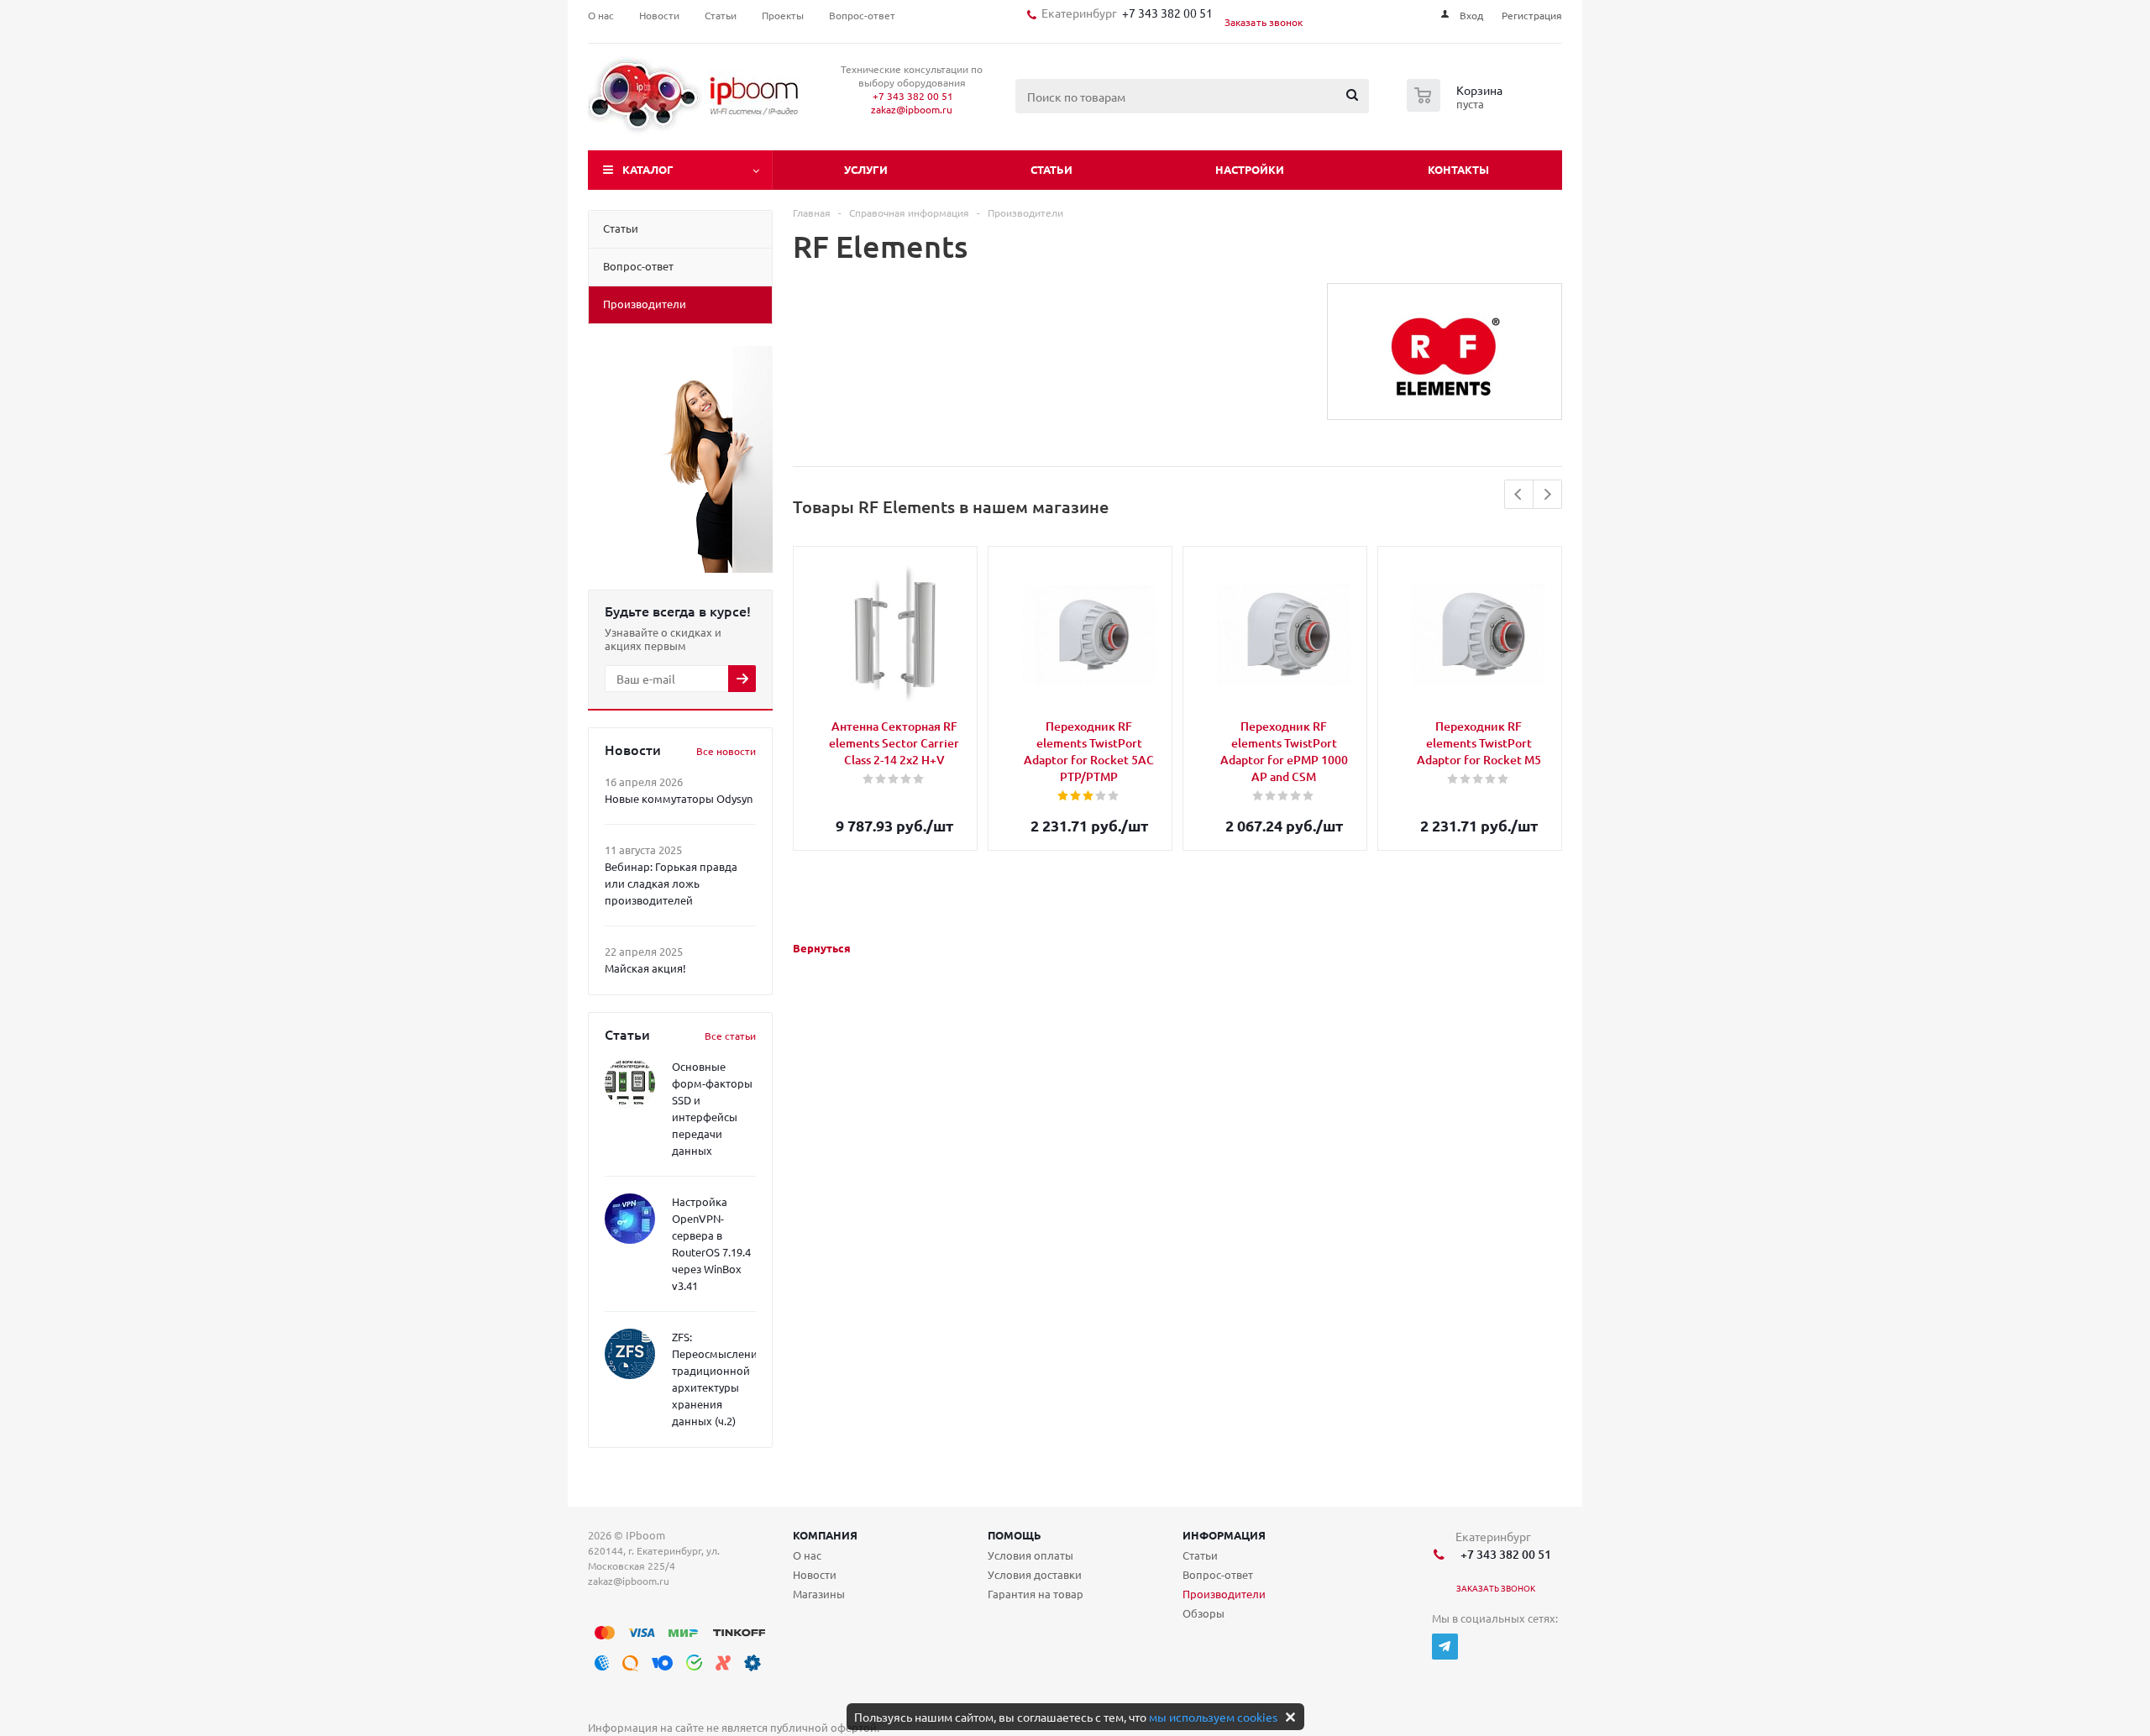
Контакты (1458, 169)
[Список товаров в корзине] (1457, 107)
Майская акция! (645, 968)
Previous (1519, 494)
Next (1547, 494)
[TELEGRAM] (1445, 1647)
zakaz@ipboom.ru (912, 109)
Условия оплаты (1030, 1555)
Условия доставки (1035, 1574)
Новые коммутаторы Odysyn (679, 798)
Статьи (1051, 169)
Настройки (1250, 169)
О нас (807, 1555)
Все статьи (730, 1036)
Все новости (726, 751)
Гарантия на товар (1036, 1594)
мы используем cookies (1213, 1717)
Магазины (819, 1594)
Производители (1224, 1594)
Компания (825, 1535)
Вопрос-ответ (1218, 1574)
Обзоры (1203, 1613)
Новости (815, 1574)
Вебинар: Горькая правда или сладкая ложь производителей (671, 883)
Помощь (1015, 1535)
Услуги (866, 169)
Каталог (648, 169)
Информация (1224, 1535)
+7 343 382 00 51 (1165, 13)
